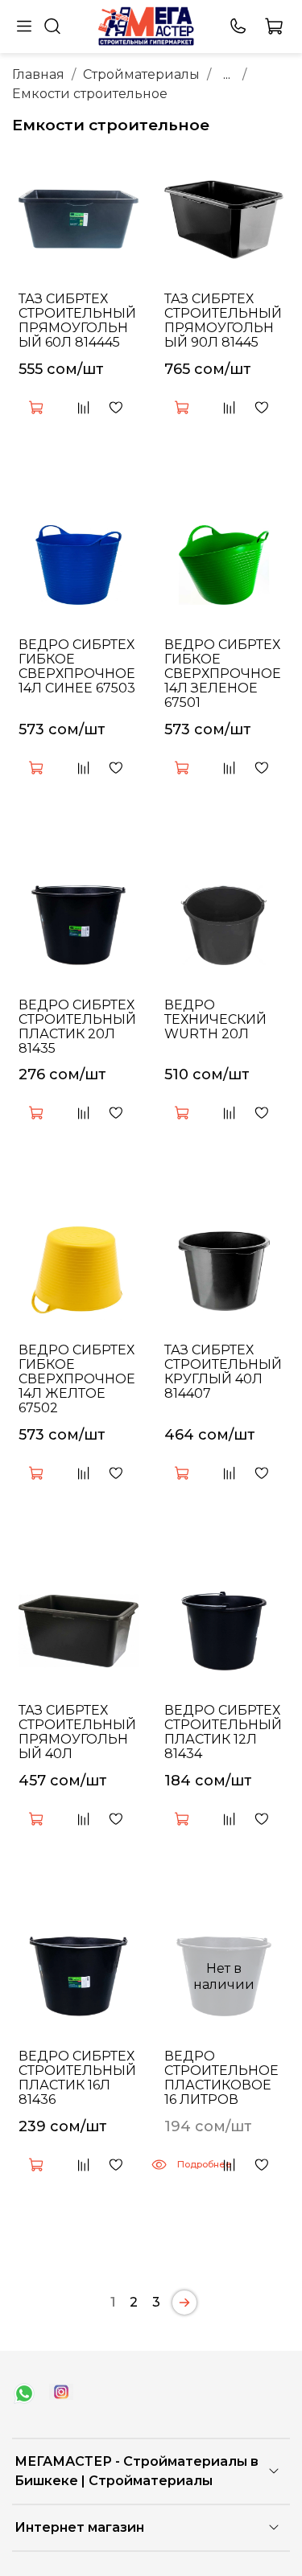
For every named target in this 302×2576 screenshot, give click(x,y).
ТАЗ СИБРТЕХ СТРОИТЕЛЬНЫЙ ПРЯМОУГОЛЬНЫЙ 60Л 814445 (77, 320)
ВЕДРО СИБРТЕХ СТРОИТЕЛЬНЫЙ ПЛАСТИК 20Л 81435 (77, 1027)
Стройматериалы (141, 74)
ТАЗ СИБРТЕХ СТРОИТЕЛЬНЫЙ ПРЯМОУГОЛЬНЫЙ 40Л (77, 1732)
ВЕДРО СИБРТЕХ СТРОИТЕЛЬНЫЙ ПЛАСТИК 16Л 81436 (77, 2078)
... (227, 75)
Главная (38, 74)
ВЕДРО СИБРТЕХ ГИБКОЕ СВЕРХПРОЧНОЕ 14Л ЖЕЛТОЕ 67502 (77, 1379)
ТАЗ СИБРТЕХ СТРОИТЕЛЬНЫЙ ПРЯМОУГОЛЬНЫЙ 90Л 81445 (223, 320)
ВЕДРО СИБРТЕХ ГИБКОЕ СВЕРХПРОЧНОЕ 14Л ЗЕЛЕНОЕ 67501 (223, 674)
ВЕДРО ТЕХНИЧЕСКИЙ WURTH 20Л (215, 1019)
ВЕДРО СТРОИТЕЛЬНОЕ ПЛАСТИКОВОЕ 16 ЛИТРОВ (221, 2078)
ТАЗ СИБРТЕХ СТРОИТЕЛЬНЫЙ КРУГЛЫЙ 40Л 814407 (223, 1372)
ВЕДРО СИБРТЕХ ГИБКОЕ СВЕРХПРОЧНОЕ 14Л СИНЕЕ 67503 (77, 666)
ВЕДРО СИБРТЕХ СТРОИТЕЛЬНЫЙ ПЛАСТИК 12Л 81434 (223, 1732)
